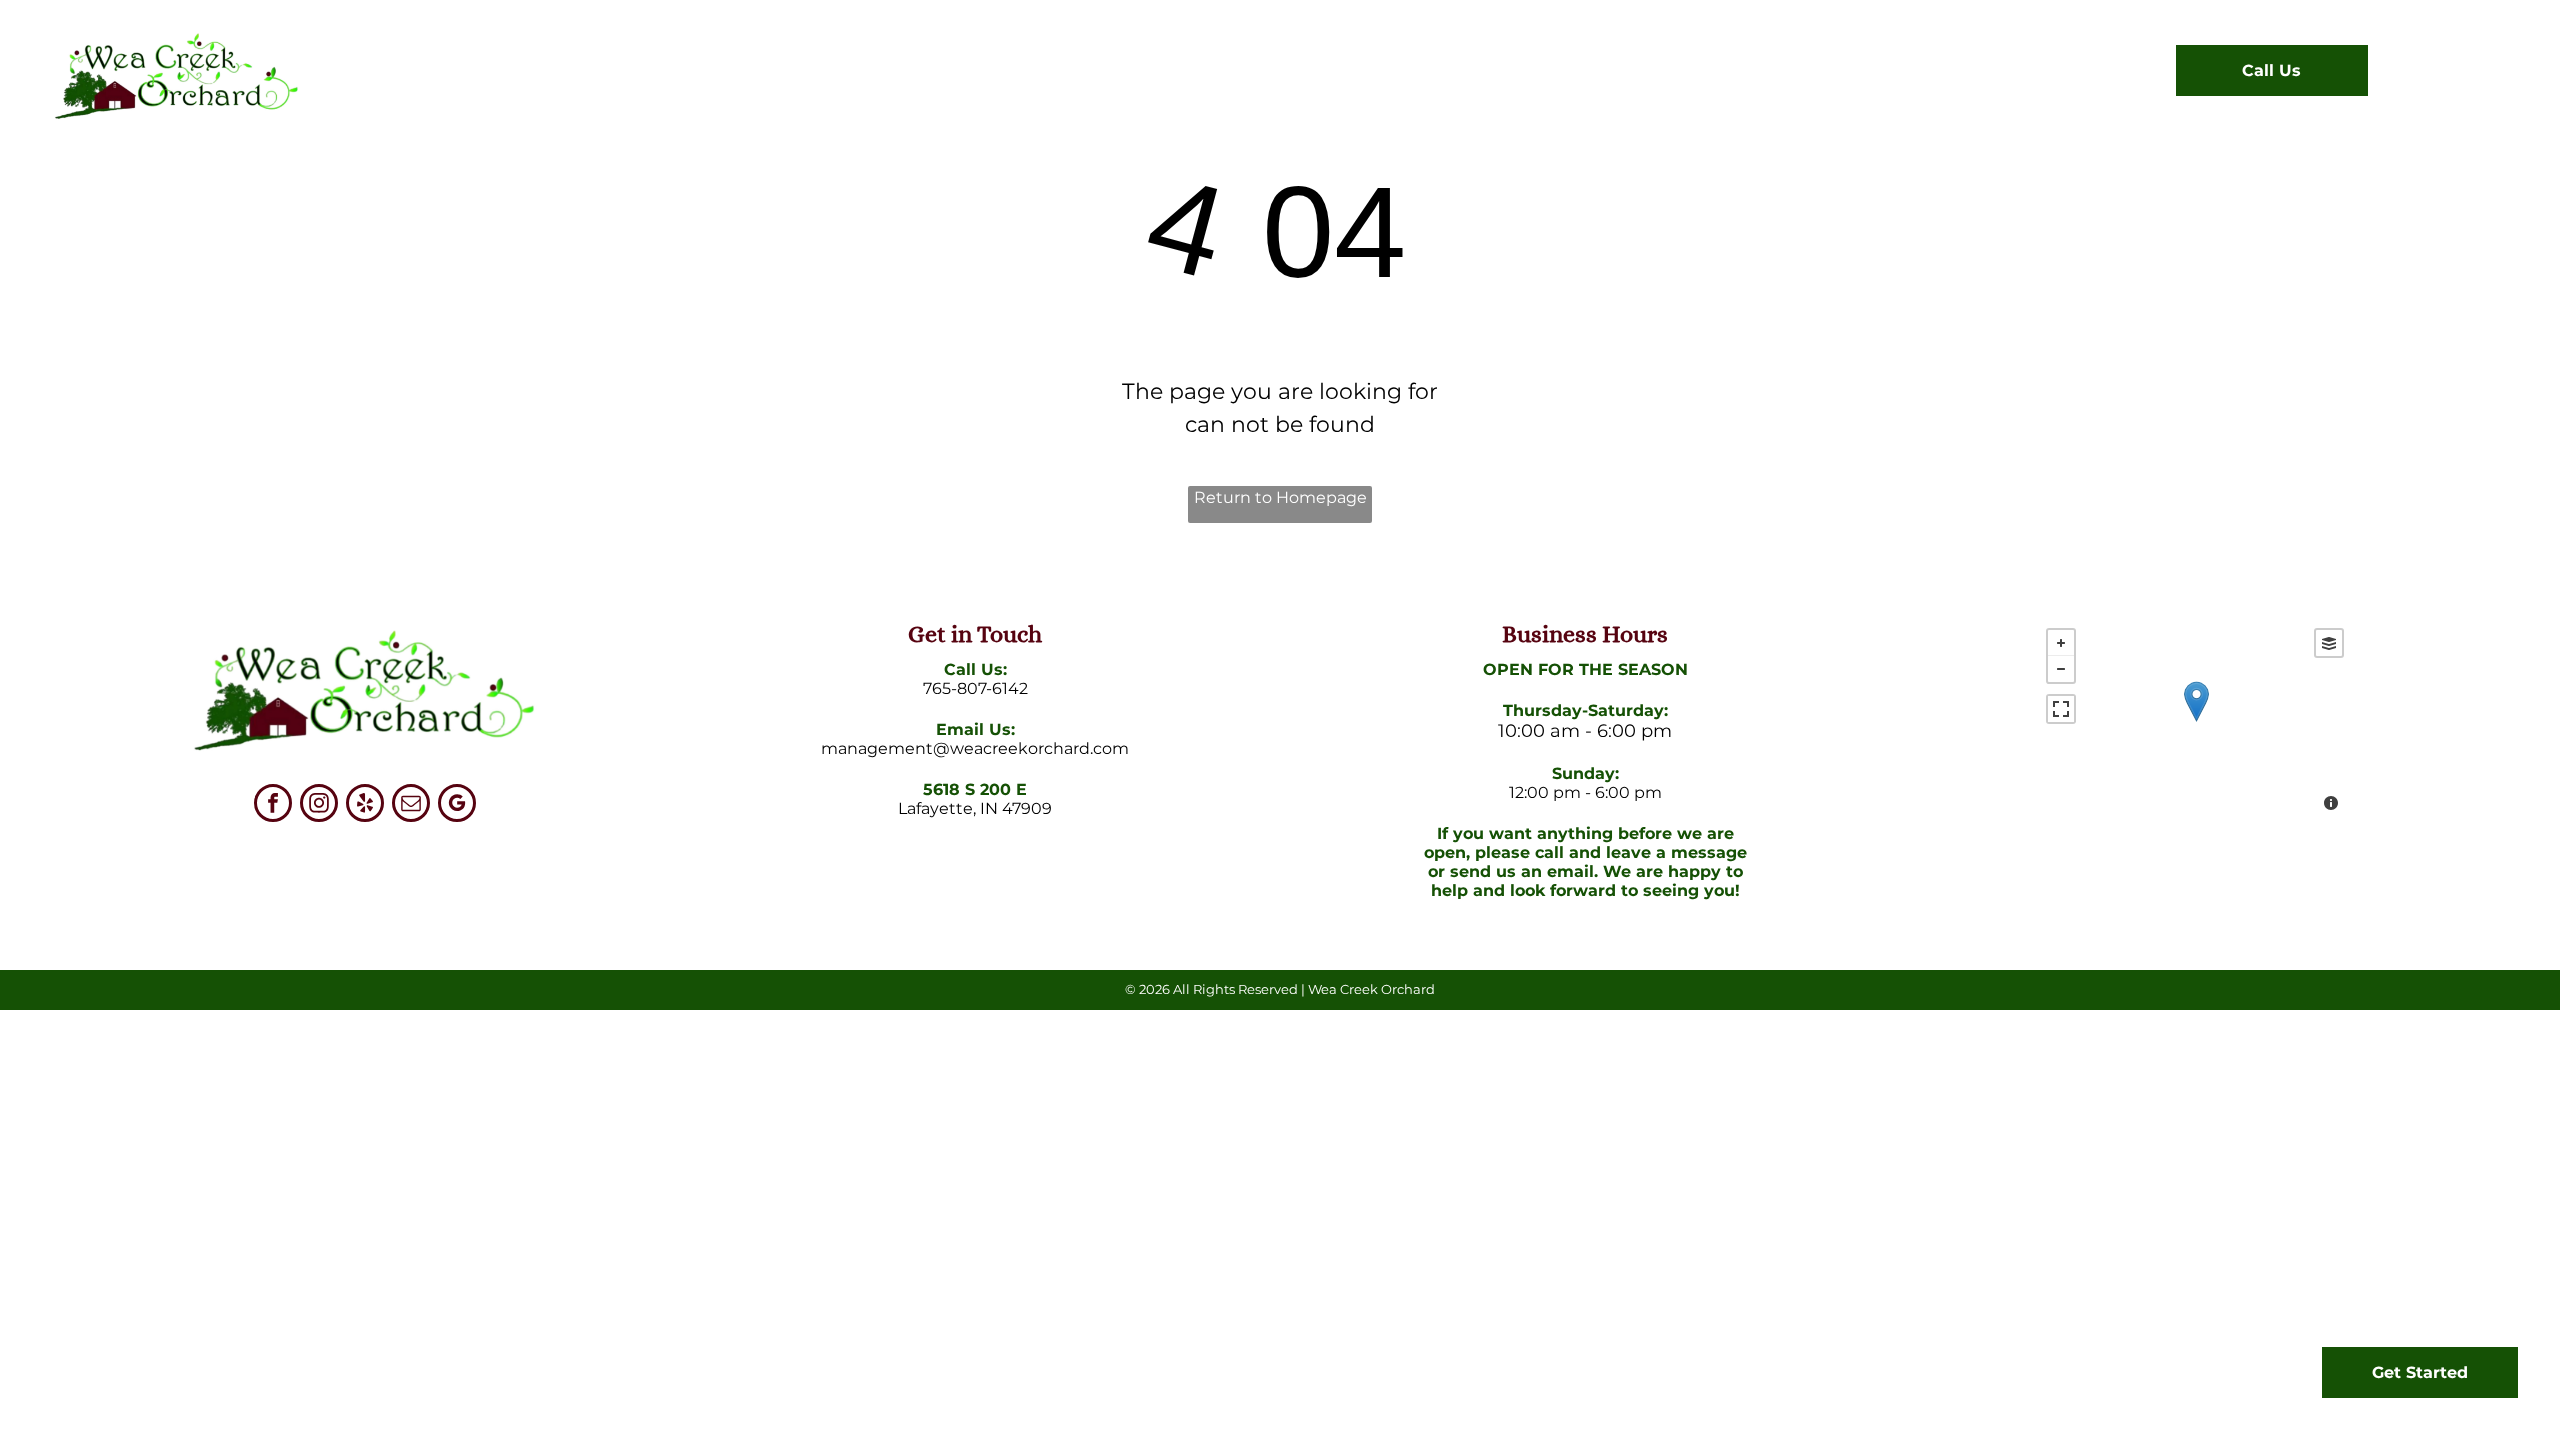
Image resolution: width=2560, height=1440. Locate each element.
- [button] (2061, 669)
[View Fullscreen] (2061, 709)
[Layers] (2329, 643)
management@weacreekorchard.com (975, 748)
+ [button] (2061, 643)
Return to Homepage (1280, 497)
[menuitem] (966, 75)
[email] (411, 805)
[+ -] (2195, 722)
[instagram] (319, 805)
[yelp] (365, 805)
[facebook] (273, 805)
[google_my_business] (457, 805)
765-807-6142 (975, 688)
